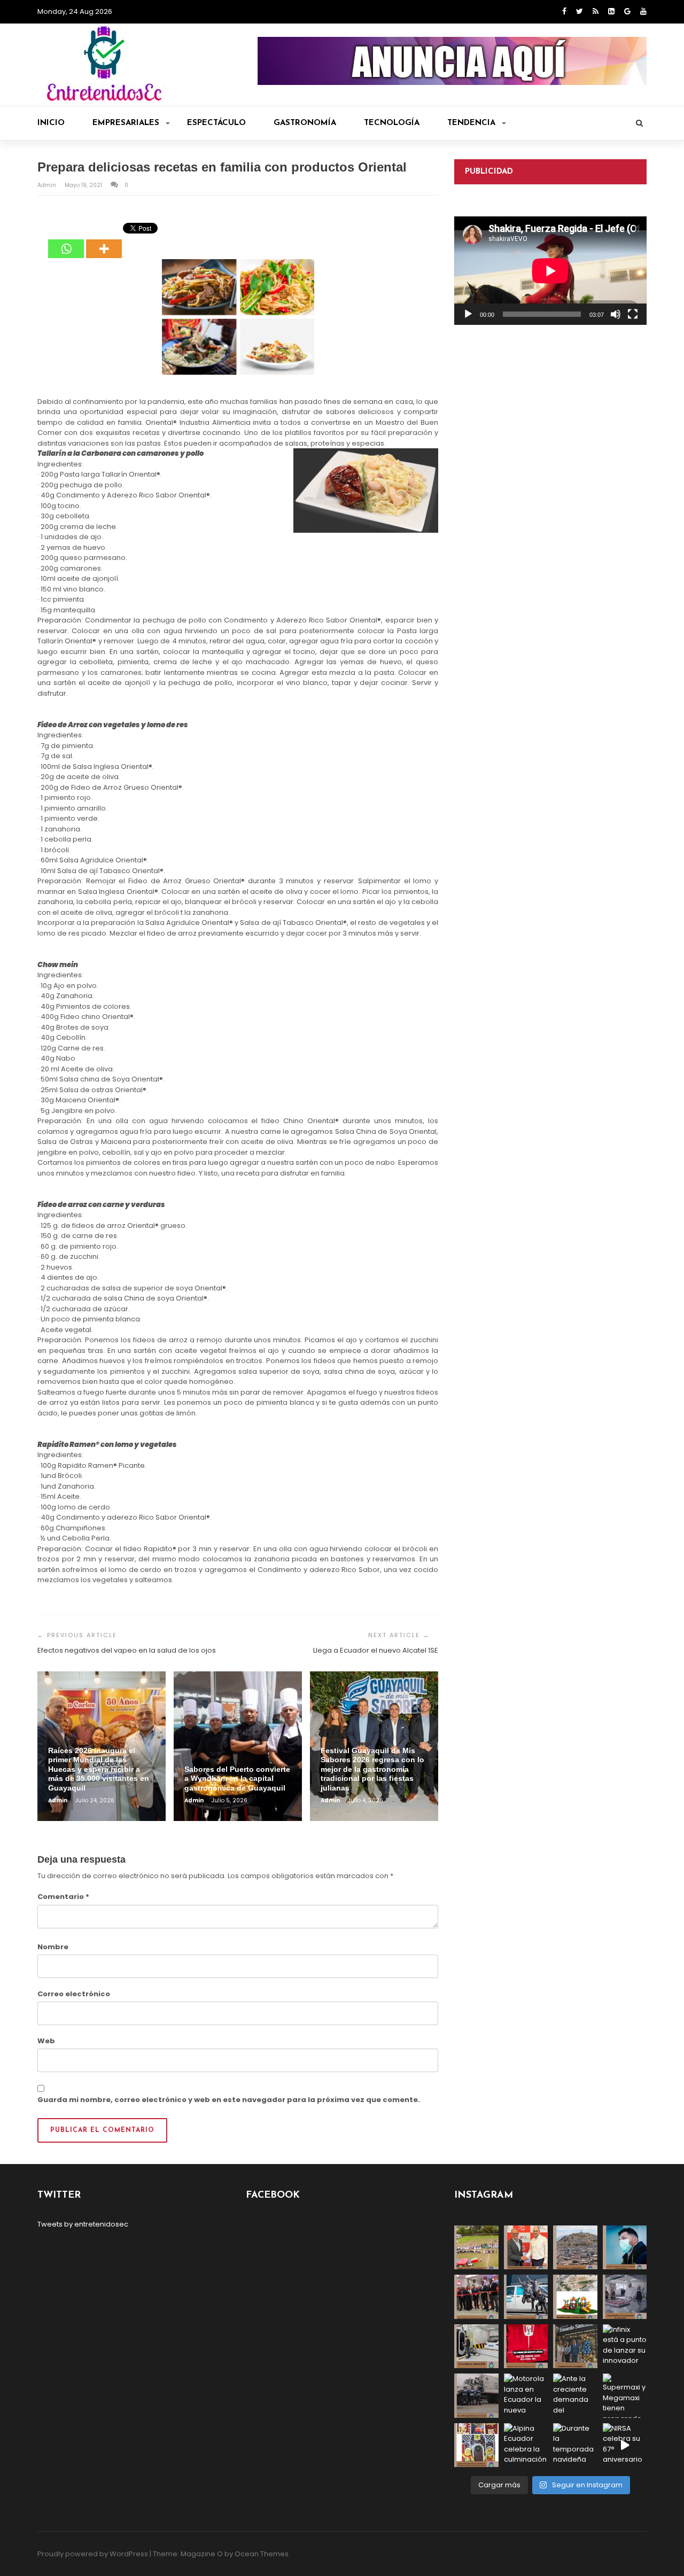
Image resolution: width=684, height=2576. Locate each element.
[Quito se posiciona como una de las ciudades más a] (575, 2248)
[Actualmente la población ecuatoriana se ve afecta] (625, 2248)
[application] (550, 271)
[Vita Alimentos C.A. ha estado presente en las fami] (625, 2297)
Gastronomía (305, 123)
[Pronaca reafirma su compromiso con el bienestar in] (476, 2248)
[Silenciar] (616, 314)
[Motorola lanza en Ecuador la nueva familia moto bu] (526, 2396)
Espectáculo (216, 123)
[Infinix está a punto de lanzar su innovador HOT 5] (625, 2347)
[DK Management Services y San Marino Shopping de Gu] (575, 2297)
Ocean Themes (262, 2554)
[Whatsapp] (66, 241)
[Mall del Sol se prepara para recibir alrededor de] (476, 2445)
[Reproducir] (468, 314)
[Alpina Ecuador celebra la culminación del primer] (526, 2445)
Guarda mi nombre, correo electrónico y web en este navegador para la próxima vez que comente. (229, 2100)
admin (48, 185)
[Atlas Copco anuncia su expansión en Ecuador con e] (526, 2297)
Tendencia (471, 123)
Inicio (51, 123)
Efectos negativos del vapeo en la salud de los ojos (127, 1650)
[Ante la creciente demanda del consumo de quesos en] (575, 2396)
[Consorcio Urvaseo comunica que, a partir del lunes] (476, 2396)
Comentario (63, 1897)
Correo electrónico (74, 1994)
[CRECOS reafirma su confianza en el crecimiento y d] (476, 2297)
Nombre (53, 1947)
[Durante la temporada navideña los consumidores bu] (575, 2445)
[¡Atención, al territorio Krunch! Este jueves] (526, 2347)
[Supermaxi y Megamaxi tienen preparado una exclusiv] (625, 2396)
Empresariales (126, 123)
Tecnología (392, 123)
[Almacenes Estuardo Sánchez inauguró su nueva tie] (575, 2347)
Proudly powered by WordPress (93, 2554)
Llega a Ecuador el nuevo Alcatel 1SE (376, 1650)
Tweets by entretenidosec (83, 2224)
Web (46, 2041)
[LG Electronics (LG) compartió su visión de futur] (476, 2347)
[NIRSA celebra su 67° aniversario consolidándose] (625, 2445)
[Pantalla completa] (633, 314)
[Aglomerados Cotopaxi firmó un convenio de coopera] (526, 2248)
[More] (104, 241)
